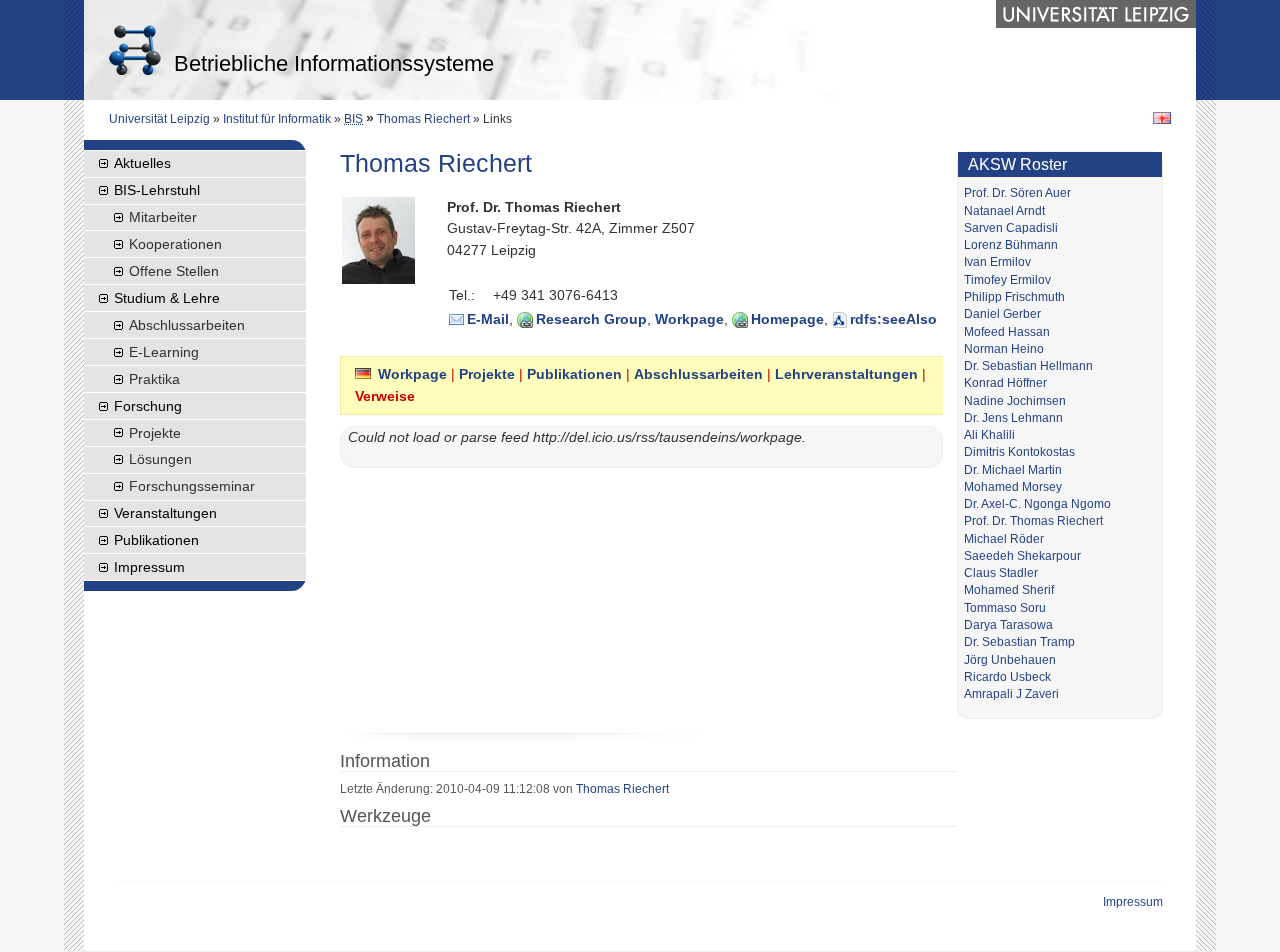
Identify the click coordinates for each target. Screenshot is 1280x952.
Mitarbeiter (163, 217)
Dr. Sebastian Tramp (1019, 642)
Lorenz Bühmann (1011, 245)
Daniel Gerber (1002, 314)
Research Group (591, 319)
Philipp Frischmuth (1014, 297)
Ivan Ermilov (997, 262)
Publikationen (574, 374)
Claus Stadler (1001, 573)
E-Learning (164, 352)
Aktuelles (142, 163)
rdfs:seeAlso (893, 319)
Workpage (689, 319)
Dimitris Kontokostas (1019, 452)
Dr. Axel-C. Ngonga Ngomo (1037, 504)
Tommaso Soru (1005, 608)
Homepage (787, 319)
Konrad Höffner (1005, 383)
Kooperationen (175, 244)
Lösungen (160, 459)
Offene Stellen (174, 271)
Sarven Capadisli (1011, 228)
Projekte (487, 374)
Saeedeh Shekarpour (1022, 556)
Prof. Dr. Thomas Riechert (1033, 521)
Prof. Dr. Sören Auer (1017, 193)
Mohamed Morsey (1013, 487)
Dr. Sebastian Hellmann (1028, 366)
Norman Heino (1004, 349)
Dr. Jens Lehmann (1013, 418)
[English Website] (1162, 117)
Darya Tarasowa (1008, 625)
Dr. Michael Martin (1013, 470)
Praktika (154, 379)
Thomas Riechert (423, 119)
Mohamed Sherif (1009, 590)
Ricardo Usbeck (1007, 677)
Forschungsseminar (192, 486)
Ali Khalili (989, 435)
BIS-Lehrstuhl (157, 190)
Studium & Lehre (167, 298)
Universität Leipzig (159, 119)
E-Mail (488, 319)
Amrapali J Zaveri (1011, 694)
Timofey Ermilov (1007, 280)
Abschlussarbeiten (698, 374)
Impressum (149, 567)
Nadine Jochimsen (1015, 401)
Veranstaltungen (165, 513)
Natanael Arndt (1004, 211)
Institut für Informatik (277, 119)
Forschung (148, 406)
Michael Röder (1004, 539)
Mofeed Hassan (1007, 332)
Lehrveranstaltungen (846, 374)
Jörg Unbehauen (1010, 660)
